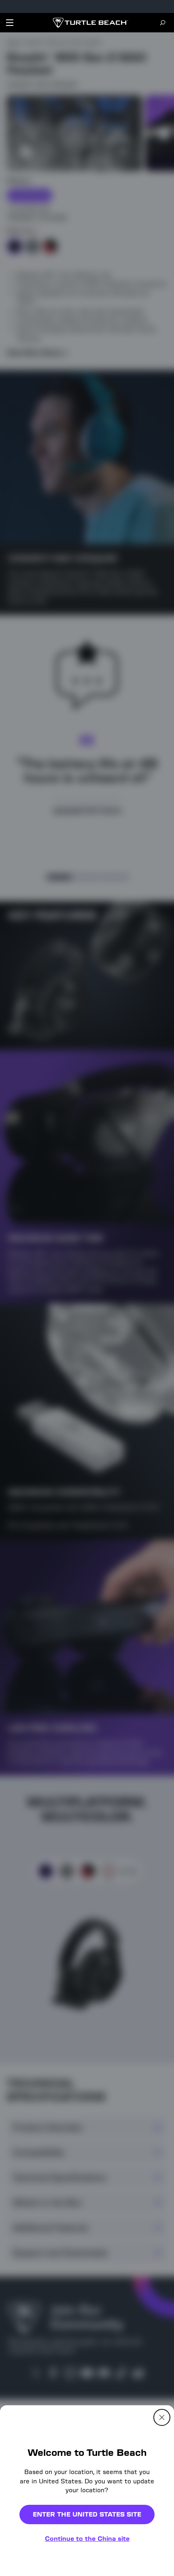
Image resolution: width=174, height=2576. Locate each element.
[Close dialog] (162, 2417)
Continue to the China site (87, 2539)
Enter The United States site (87, 2514)
